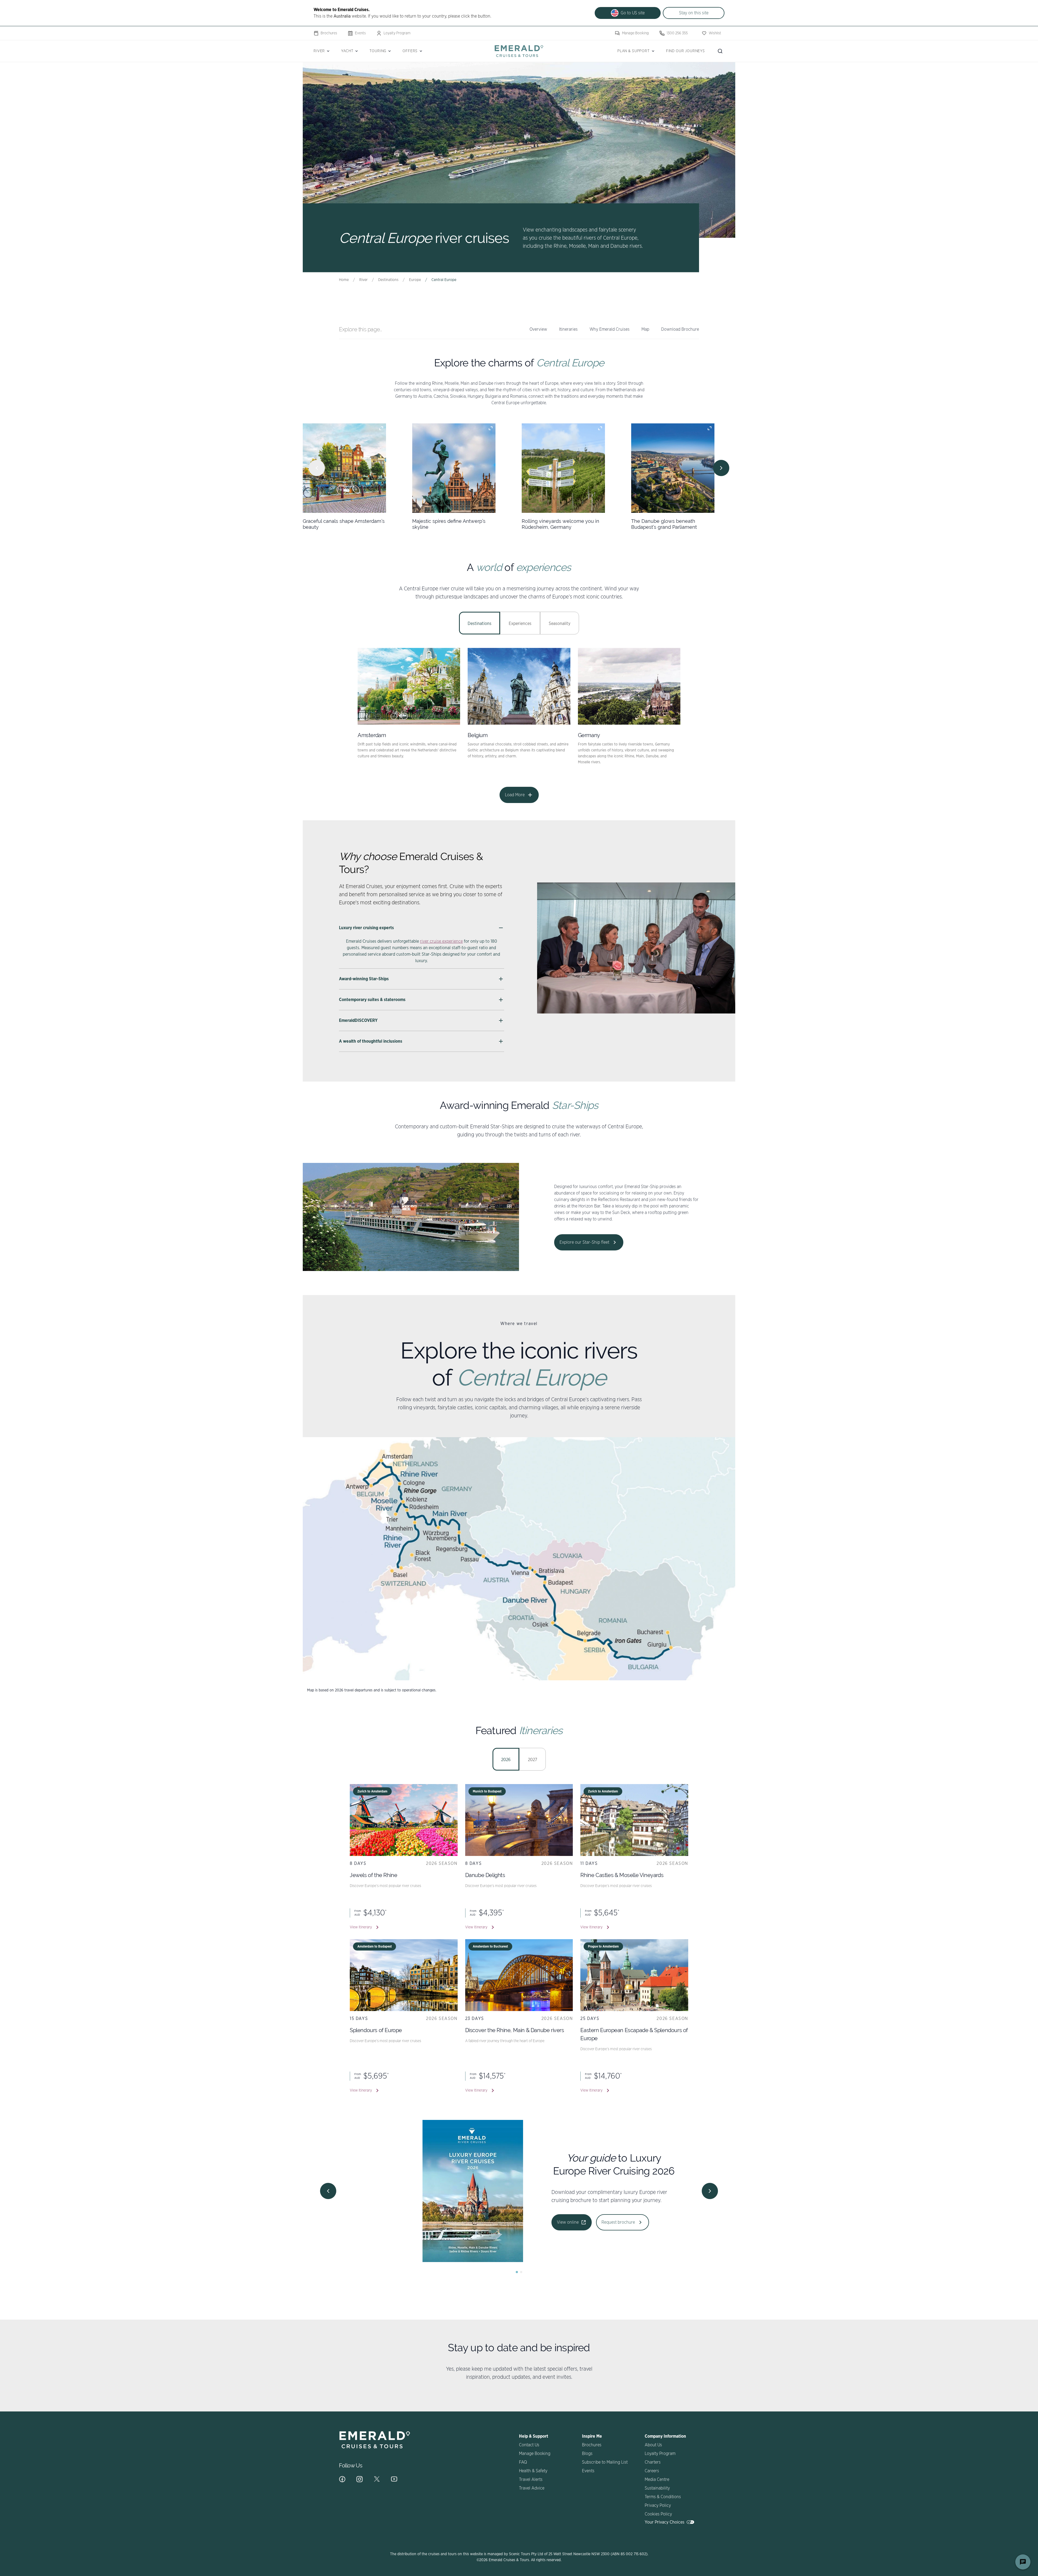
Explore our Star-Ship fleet (584, 1242)
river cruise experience (441, 941)
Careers (652, 2471)
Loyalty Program (397, 33)
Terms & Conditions (663, 2497)
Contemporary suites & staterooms (372, 1000)
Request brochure (589, 2222)
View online (539, 2222)
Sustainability (657, 2488)
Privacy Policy (658, 2505)
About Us (653, 2445)
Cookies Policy (658, 2514)
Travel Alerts (531, 2480)
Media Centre (657, 2480)
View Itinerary (361, 1927)
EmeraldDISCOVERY (358, 1021)
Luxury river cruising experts (366, 928)
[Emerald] (519, 51)
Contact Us (529, 2445)
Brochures (329, 33)
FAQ (523, 2462)
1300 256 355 (677, 33)
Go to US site (633, 13)
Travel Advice (532, 2488)
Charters (653, 2462)
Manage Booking (635, 33)
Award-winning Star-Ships (364, 979)
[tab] (480, 623)
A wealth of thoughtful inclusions (371, 1041)
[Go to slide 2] (521, 2272)
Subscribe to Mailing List (605, 2462)
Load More (515, 795)
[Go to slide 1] (517, 2272)
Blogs (587, 2454)
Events (360, 33)
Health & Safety (533, 2471)
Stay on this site (694, 13)
